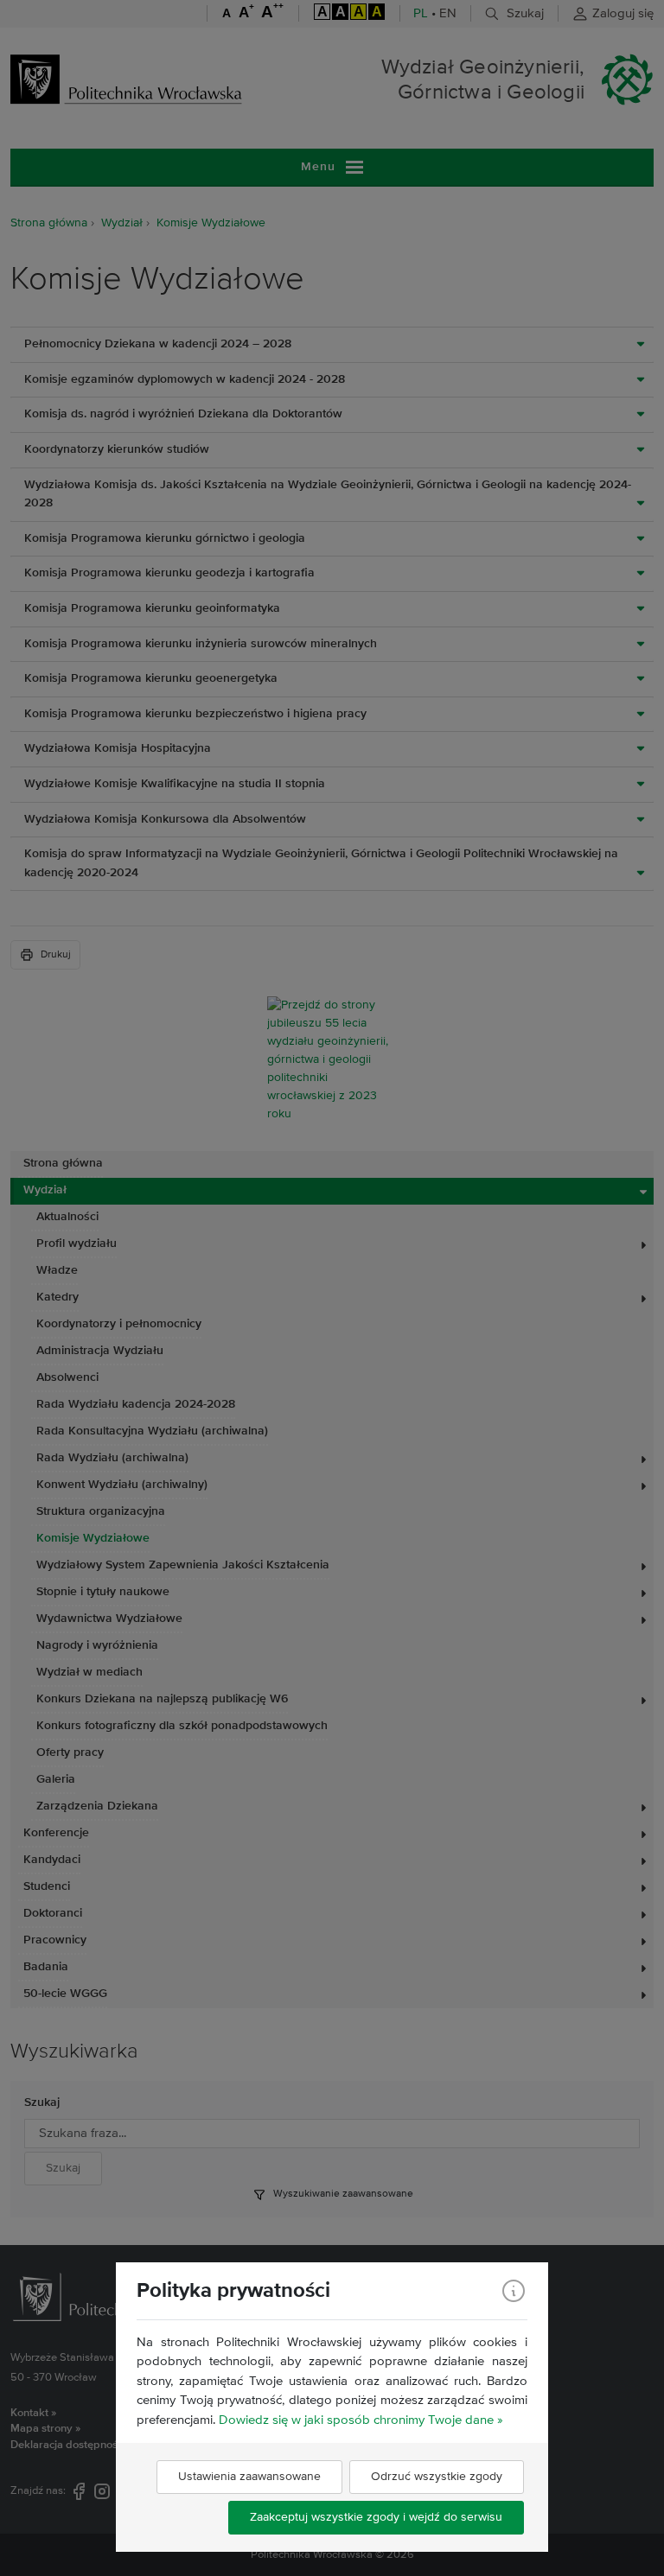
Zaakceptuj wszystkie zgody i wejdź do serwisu (376, 2517)
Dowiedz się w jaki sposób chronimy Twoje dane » (361, 2420)
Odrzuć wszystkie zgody (437, 2477)
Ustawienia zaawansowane (249, 2477)
